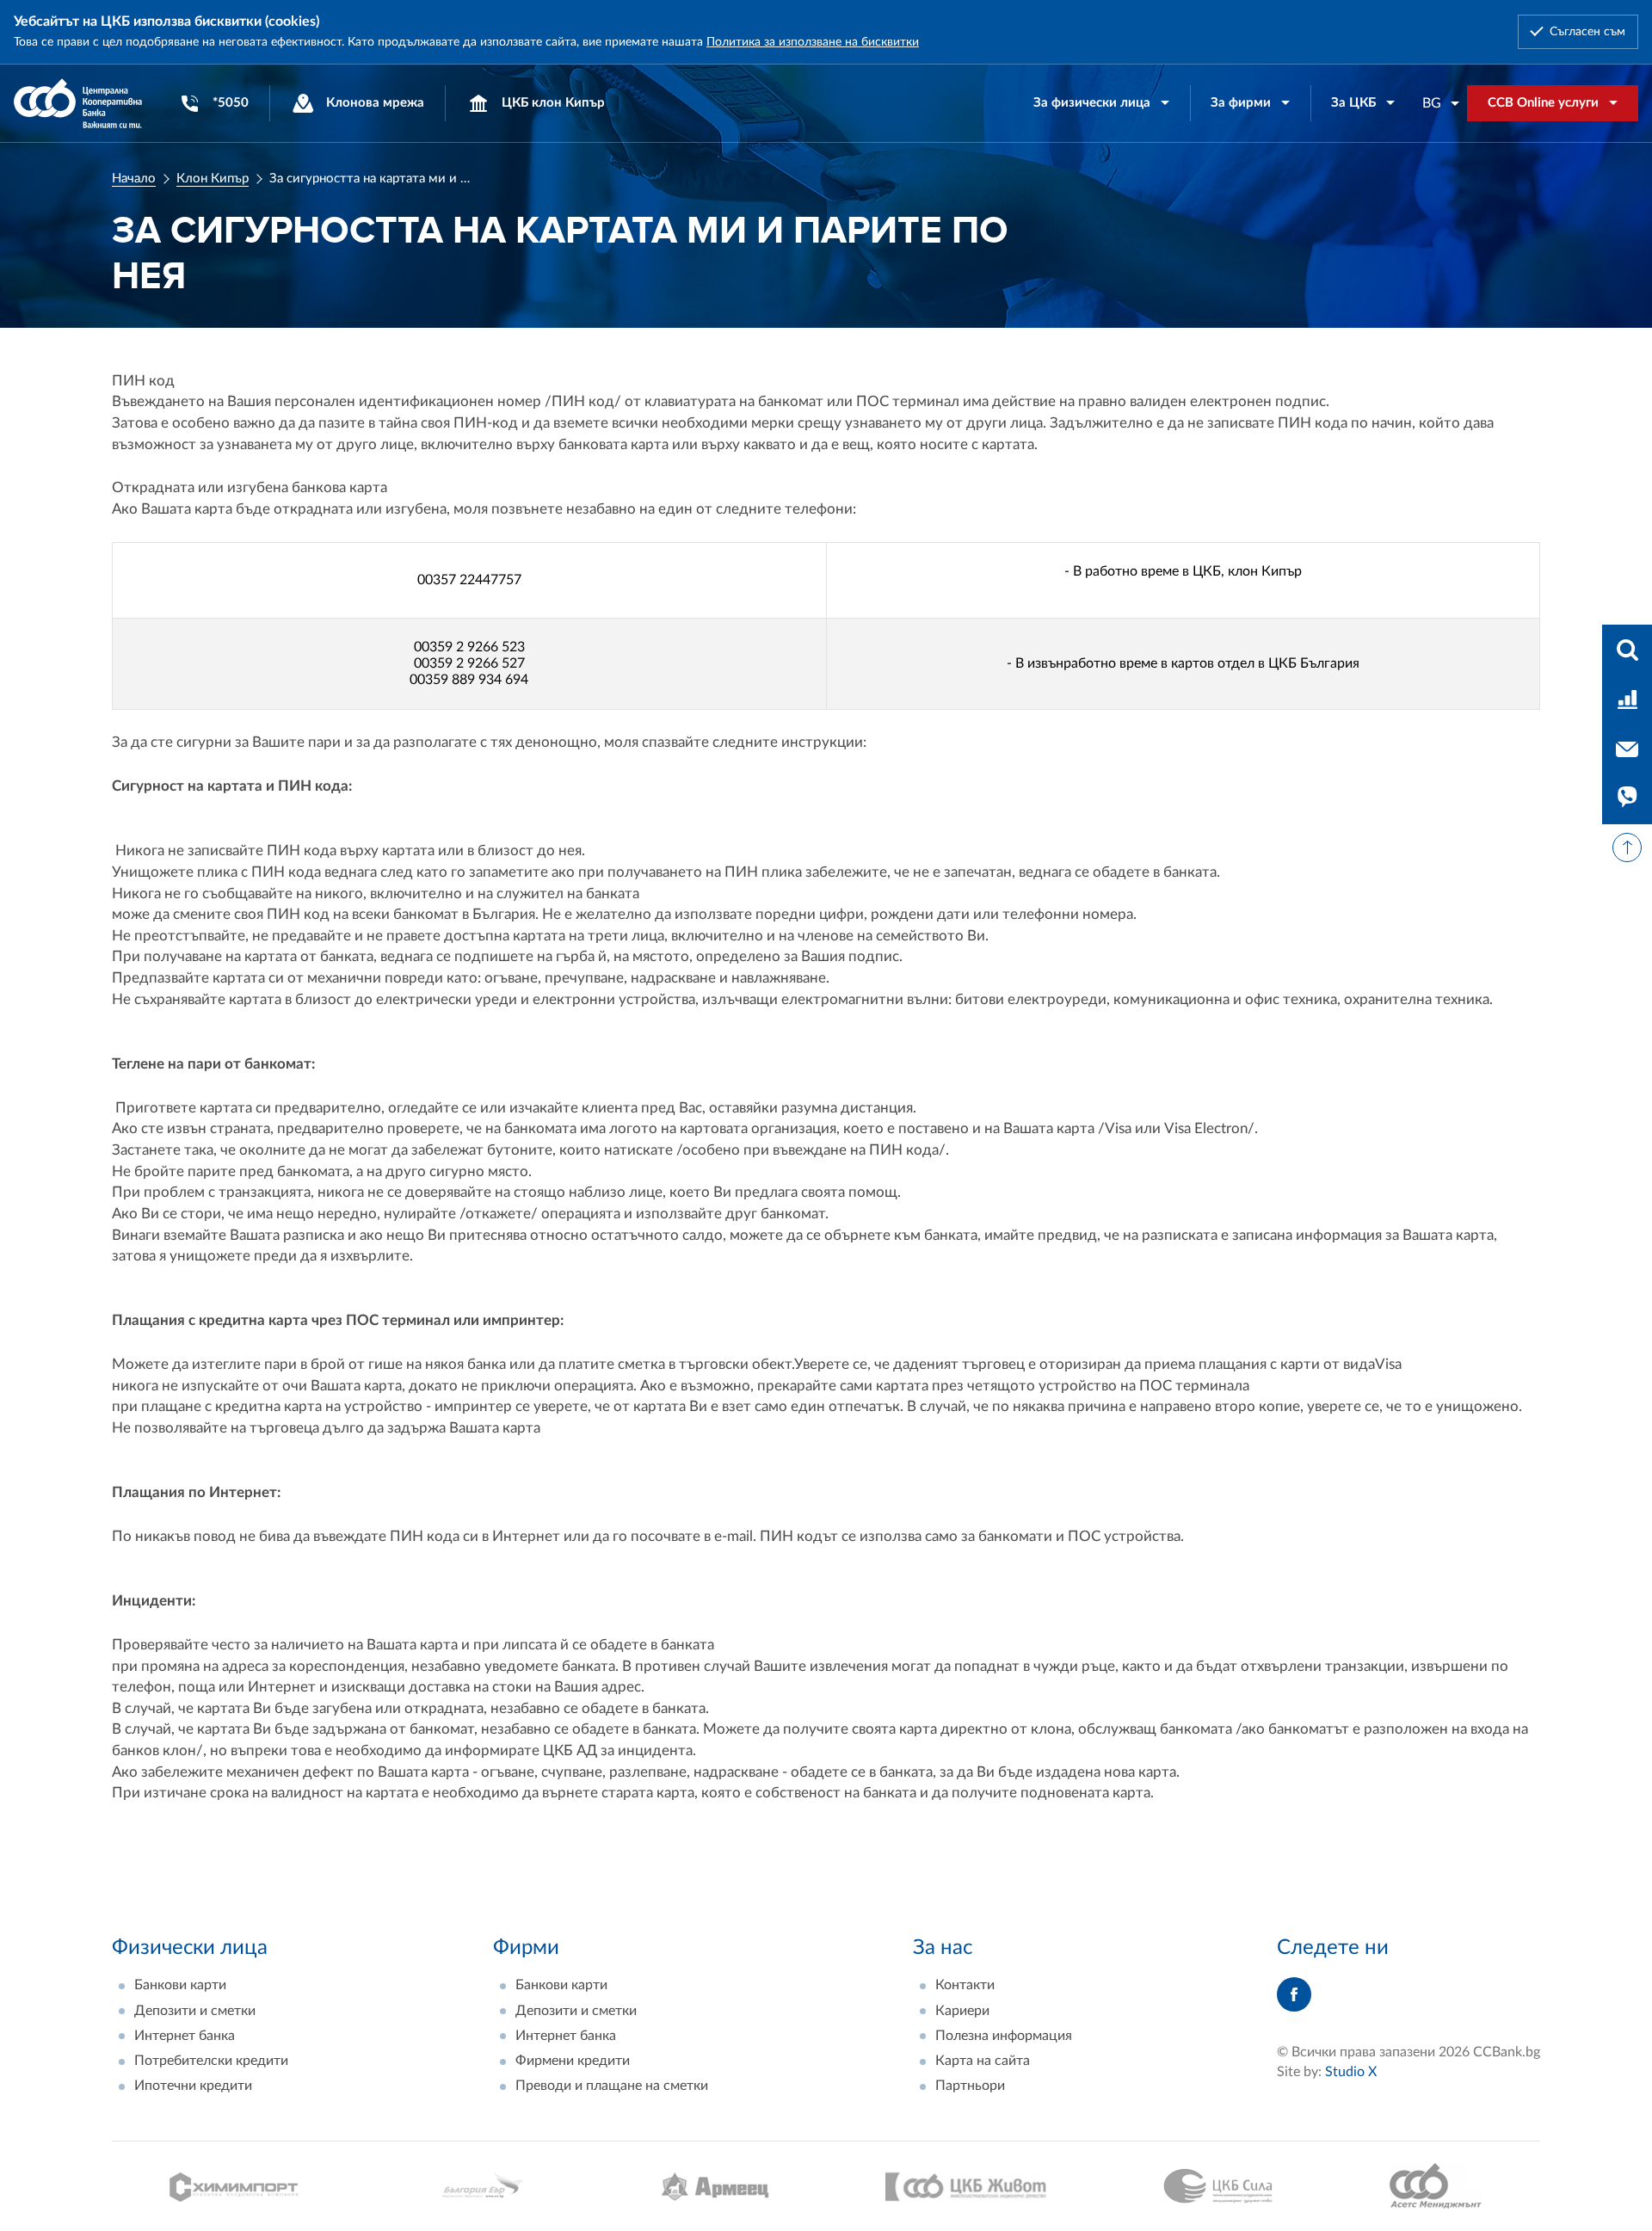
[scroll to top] (1627, 847)
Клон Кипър (213, 179)
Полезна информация (1004, 2036)
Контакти (965, 1985)
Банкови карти (180, 1985)
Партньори (970, 2086)
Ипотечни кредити (193, 2086)
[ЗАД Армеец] (715, 2187)
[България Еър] (479, 2187)
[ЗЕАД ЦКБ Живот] (966, 2187)
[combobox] (1441, 103)
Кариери (962, 2011)
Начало (134, 179)
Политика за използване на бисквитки (813, 42)
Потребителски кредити (211, 2061)
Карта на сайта (983, 2061)
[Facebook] (1294, 1994)
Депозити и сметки (195, 2011)
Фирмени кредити (573, 2061)
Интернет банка (185, 2036)
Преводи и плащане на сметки (612, 2086)
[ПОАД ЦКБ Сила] (1218, 2186)
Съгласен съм (1587, 32)
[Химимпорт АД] (234, 2187)
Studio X (1351, 2072)
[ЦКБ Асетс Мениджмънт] (1436, 2186)
